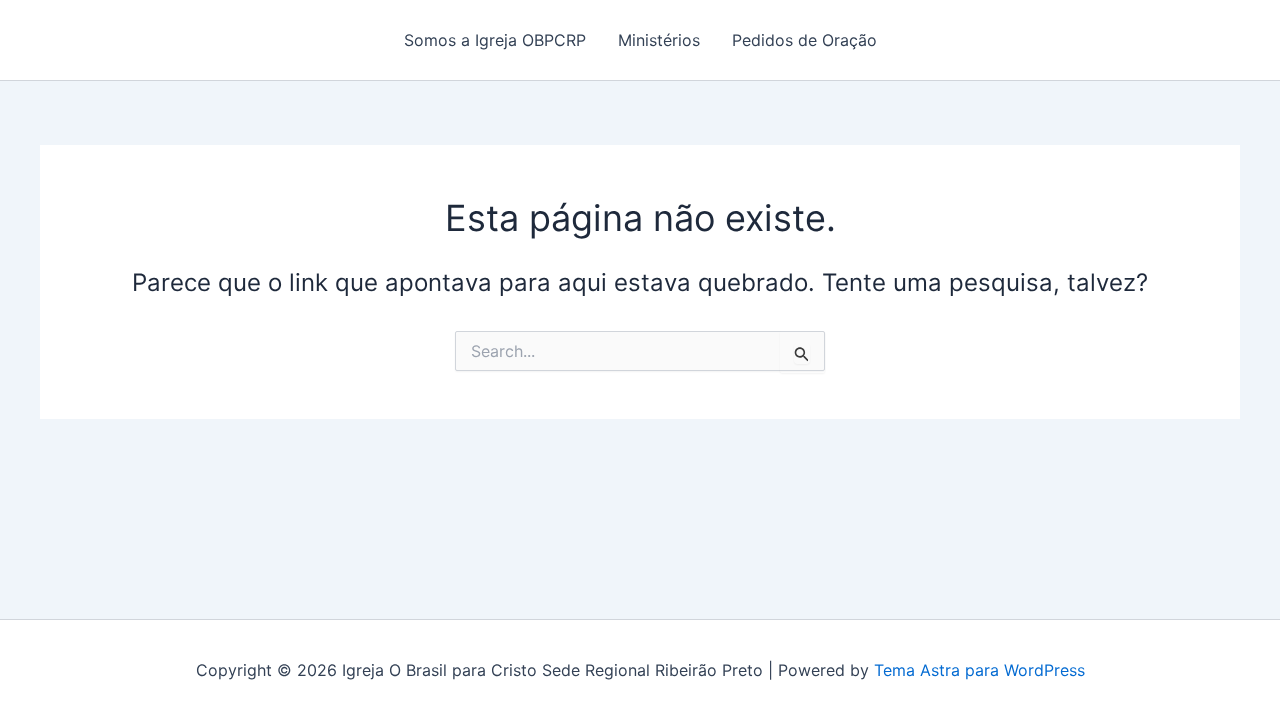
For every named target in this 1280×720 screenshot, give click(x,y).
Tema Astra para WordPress (979, 670)
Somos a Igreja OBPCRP (495, 40)
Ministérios (659, 40)
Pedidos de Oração (804, 40)
